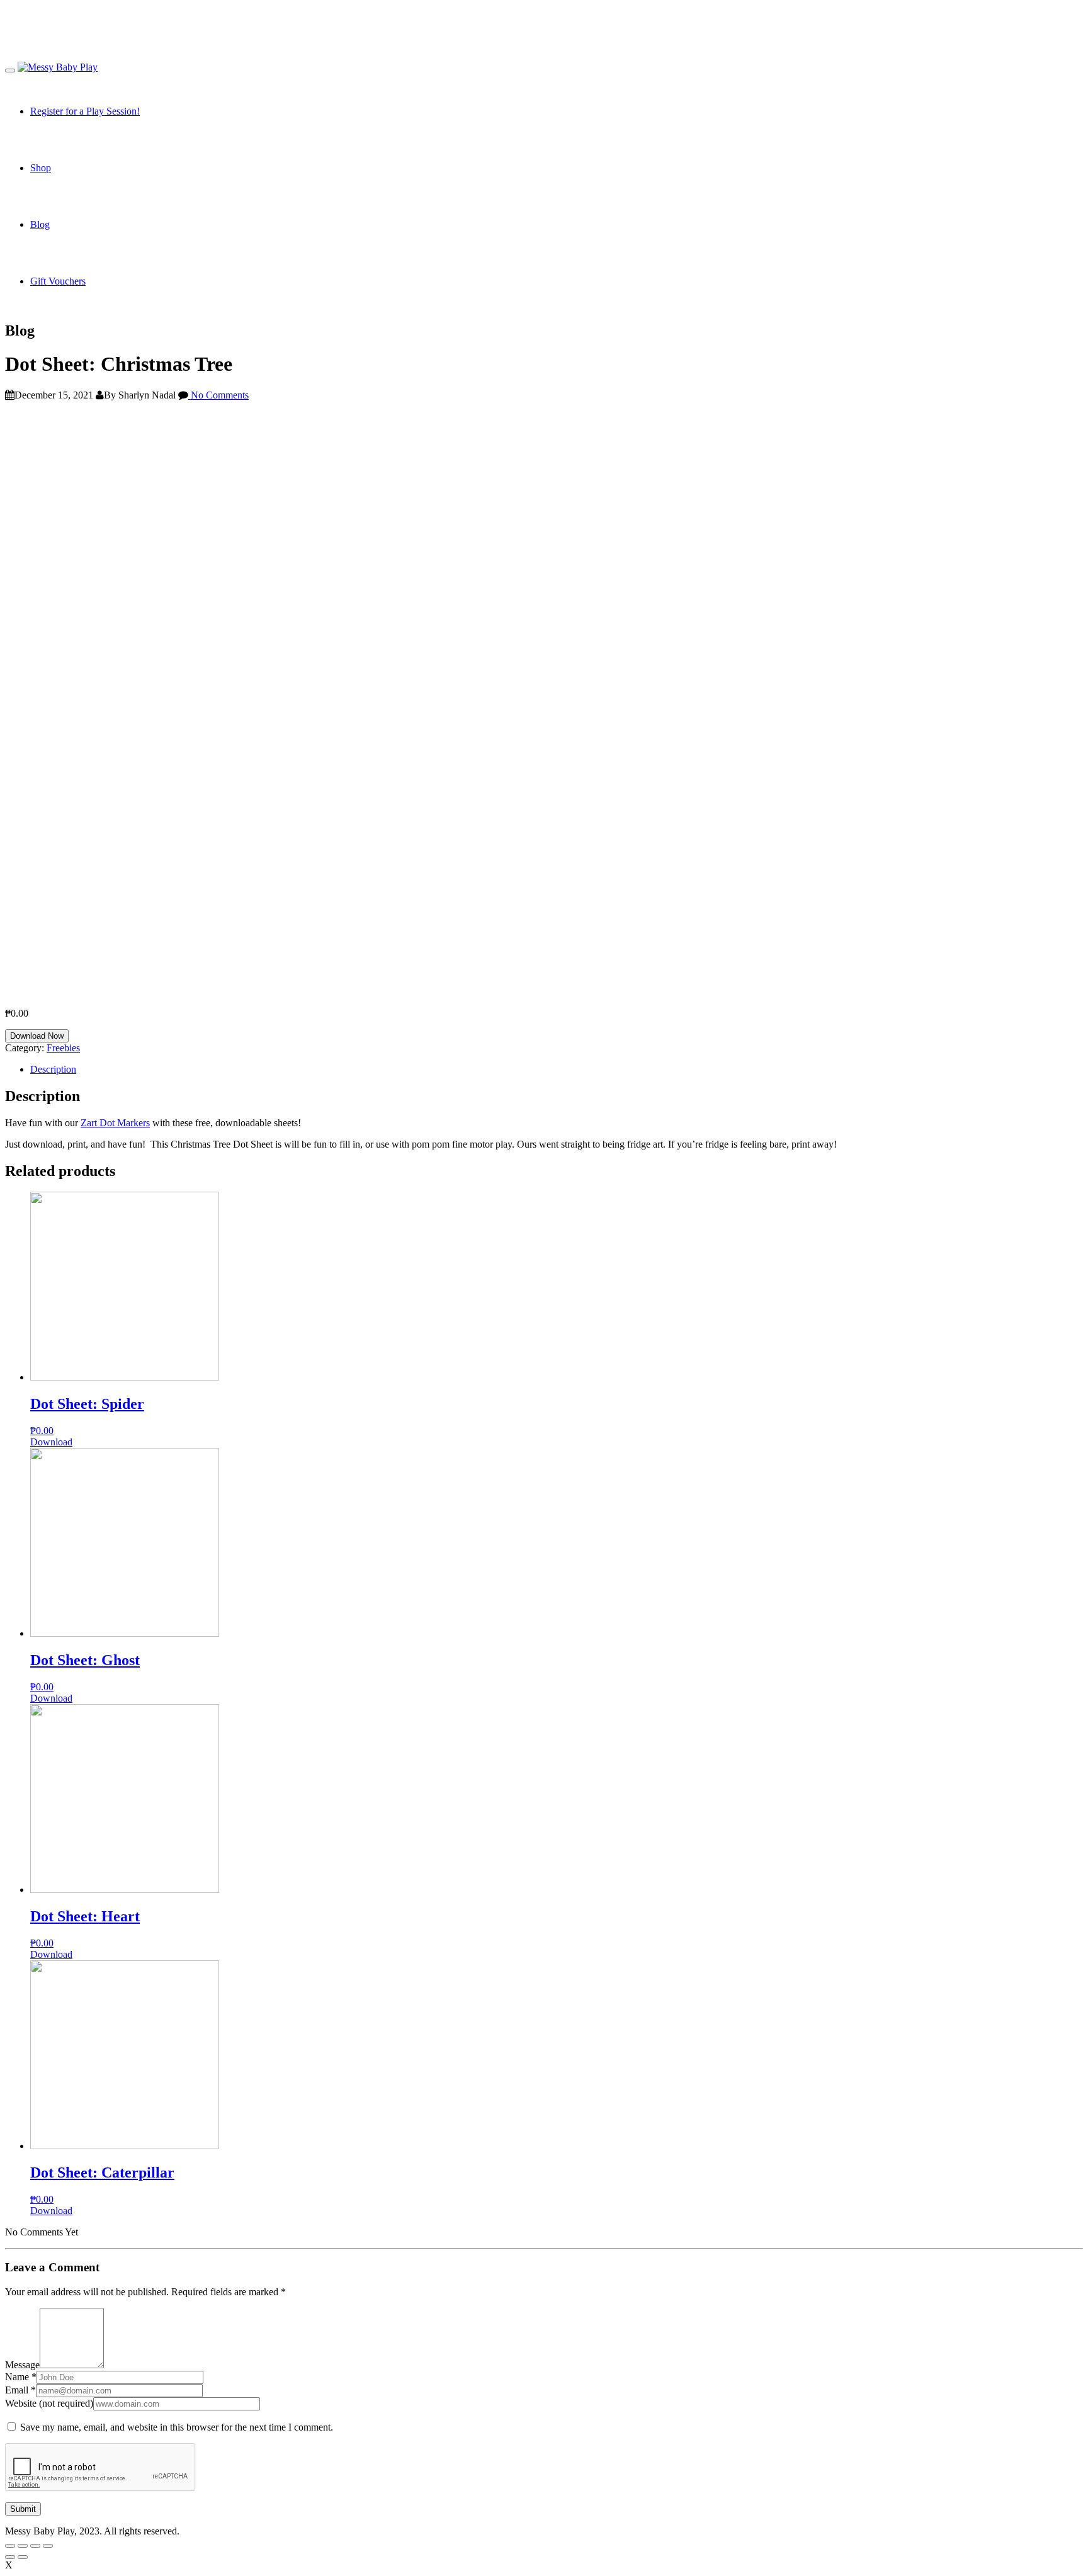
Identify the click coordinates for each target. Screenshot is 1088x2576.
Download (51, 1442)
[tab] (557, 1070)
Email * (20, 2390)
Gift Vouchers (58, 281)
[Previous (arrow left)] (10, 2557)
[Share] (23, 2546)
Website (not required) (49, 2403)
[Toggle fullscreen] (35, 2546)
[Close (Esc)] (10, 2546)
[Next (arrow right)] (23, 2557)
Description (53, 1069)
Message (22, 2365)
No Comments (218, 395)
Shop (41, 168)
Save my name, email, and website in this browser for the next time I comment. (177, 2427)
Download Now (37, 1036)
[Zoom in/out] (48, 2546)
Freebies (63, 1048)
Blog (40, 224)
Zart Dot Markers (115, 1123)
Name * (21, 2377)
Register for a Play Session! (85, 111)
